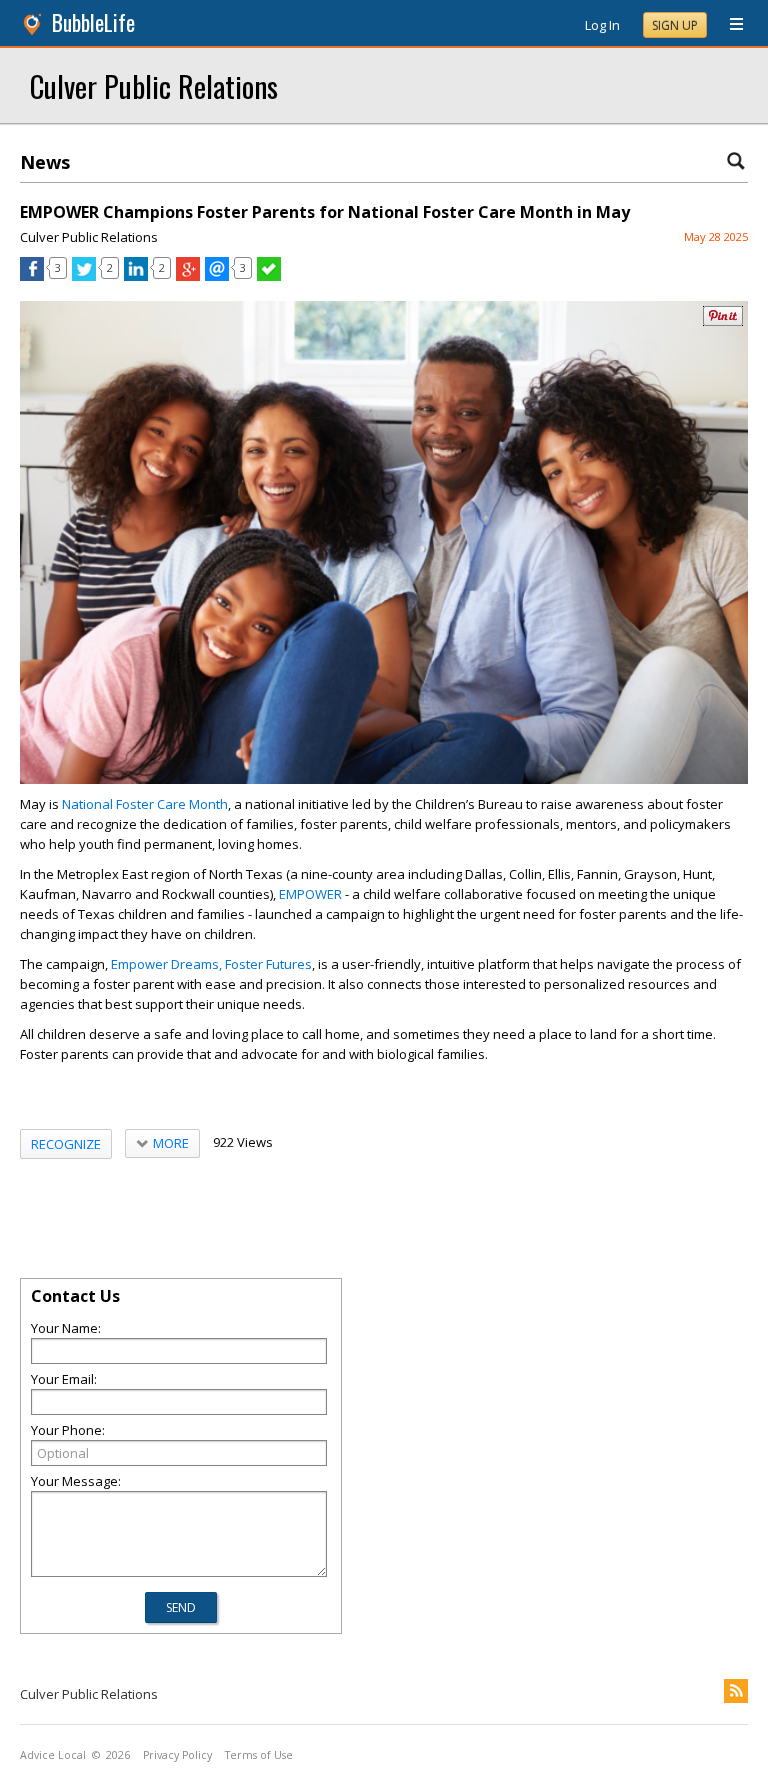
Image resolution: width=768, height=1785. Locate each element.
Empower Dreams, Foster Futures (211, 964)
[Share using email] (217, 276)
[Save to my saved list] (269, 276)
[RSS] (736, 1691)
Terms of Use (259, 1755)
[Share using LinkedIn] (136, 276)
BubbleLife (93, 22)
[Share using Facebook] (32, 276)
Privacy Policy (177, 1755)
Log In (602, 25)
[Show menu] (729, 25)
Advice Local (53, 1755)
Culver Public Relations (154, 85)
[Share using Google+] (188, 276)
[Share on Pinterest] (723, 321)
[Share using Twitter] (84, 276)
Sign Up (675, 25)
